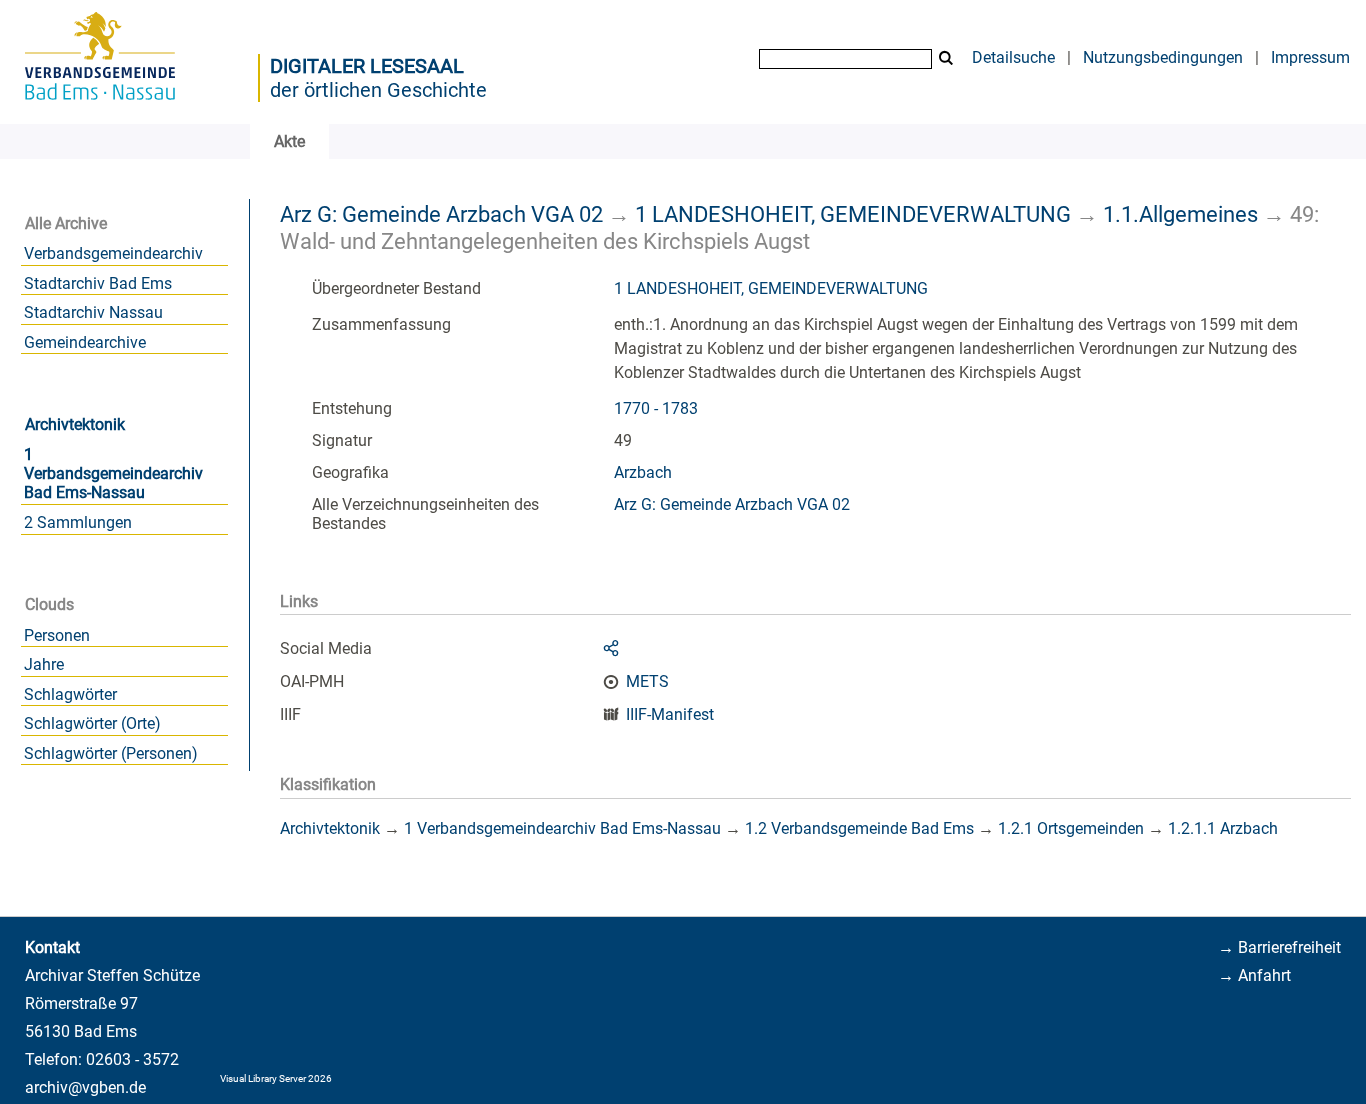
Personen (57, 635)
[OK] (946, 58)
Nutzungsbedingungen (1163, 57)
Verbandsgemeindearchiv (113, 253)
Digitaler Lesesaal (367, 66)
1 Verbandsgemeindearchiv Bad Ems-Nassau (113, 473)
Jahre (44, 664)
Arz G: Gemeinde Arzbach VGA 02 (441, 214)
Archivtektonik (75, 424)
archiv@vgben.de (85, 1087)
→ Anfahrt (1254, 975)
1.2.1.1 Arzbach (1223, 828)
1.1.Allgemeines (1180, 214)
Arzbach (643, 472)
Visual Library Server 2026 (276, 1078)
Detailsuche (1013, 57)
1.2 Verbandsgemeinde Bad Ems (859, 828)
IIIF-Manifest (670, 714)
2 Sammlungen (78, 522)
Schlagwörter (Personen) (111, 753)
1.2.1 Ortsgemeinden (1071, 828)
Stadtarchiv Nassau (93, 312)
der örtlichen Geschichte (378, 90)
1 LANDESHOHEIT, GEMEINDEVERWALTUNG (853, 214)
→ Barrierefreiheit (1279, 947)
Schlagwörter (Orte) (92, 723)
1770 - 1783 (656, 408)
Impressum (1310, 57)
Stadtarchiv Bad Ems (98, 283)
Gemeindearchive (85, 342)
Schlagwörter (70, 694)
